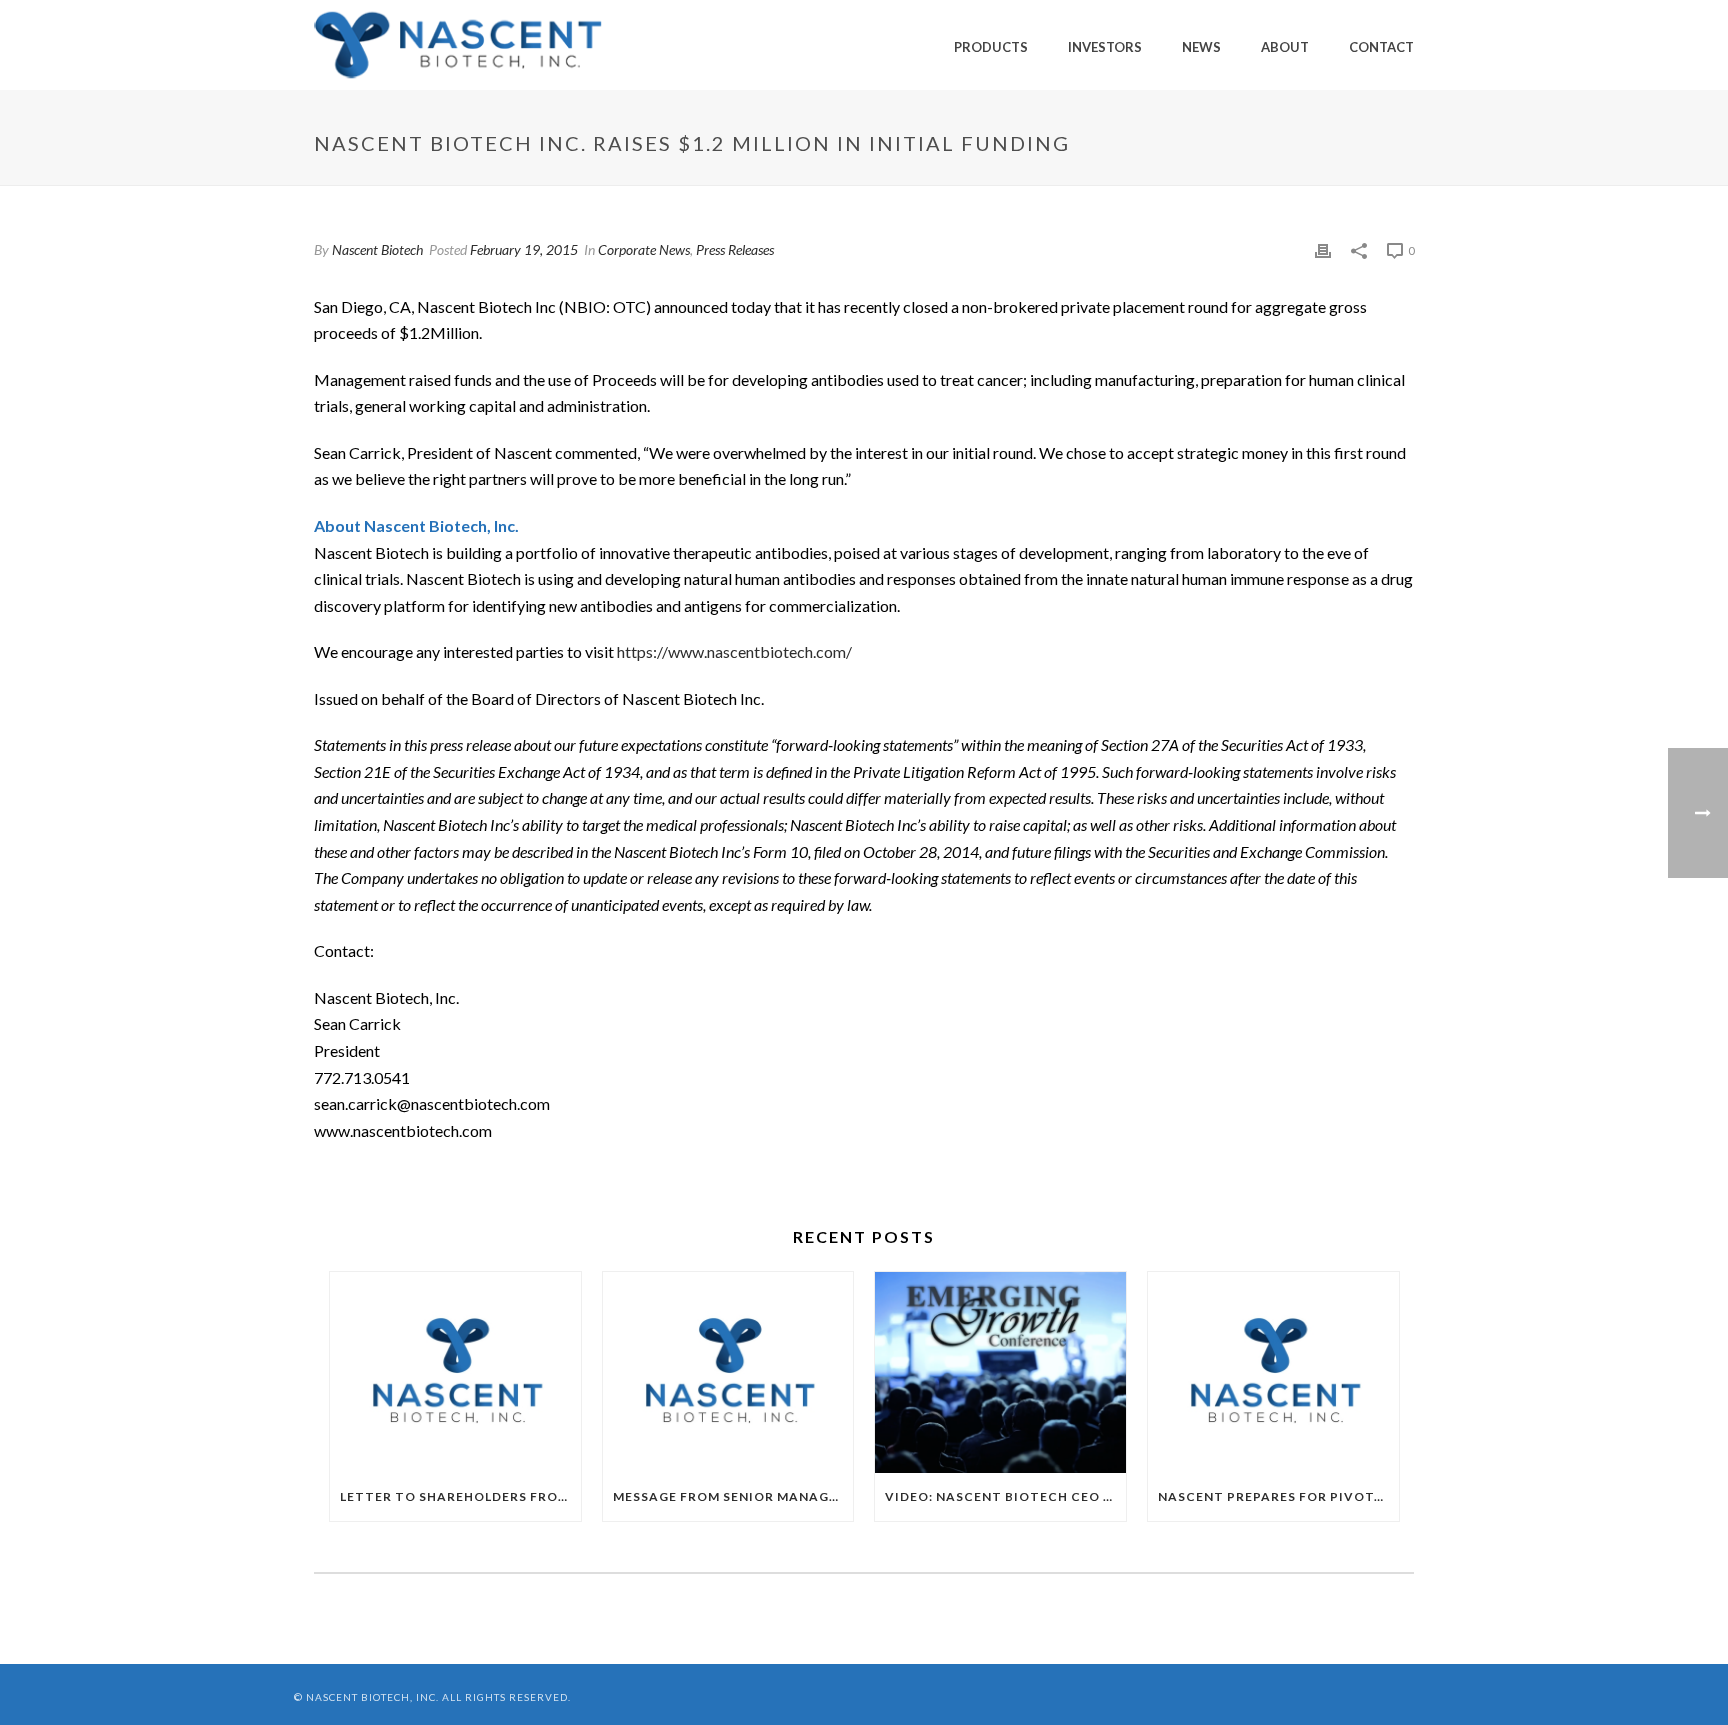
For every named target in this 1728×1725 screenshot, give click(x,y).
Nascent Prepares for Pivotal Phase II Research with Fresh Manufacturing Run (1278, 1496)
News (1201, 47)
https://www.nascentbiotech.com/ (734, 651)
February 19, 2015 (524, 249)
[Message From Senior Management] (728, 1372)
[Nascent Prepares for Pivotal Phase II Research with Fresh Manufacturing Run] (1273, 1372)
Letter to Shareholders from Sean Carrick (460, 1496)
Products (991, 47)
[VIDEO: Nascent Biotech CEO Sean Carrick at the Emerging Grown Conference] (1000, 1372)
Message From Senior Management (733, 1496)
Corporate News (644, 249)
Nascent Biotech (377, 249)
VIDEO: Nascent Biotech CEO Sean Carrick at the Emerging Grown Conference (1005, 1496)
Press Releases (735, 249)
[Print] (1323, 249)
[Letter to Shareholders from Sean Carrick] (455, 1372)
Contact (1381, 47)
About (1285, 47)
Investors (1105, 47)
